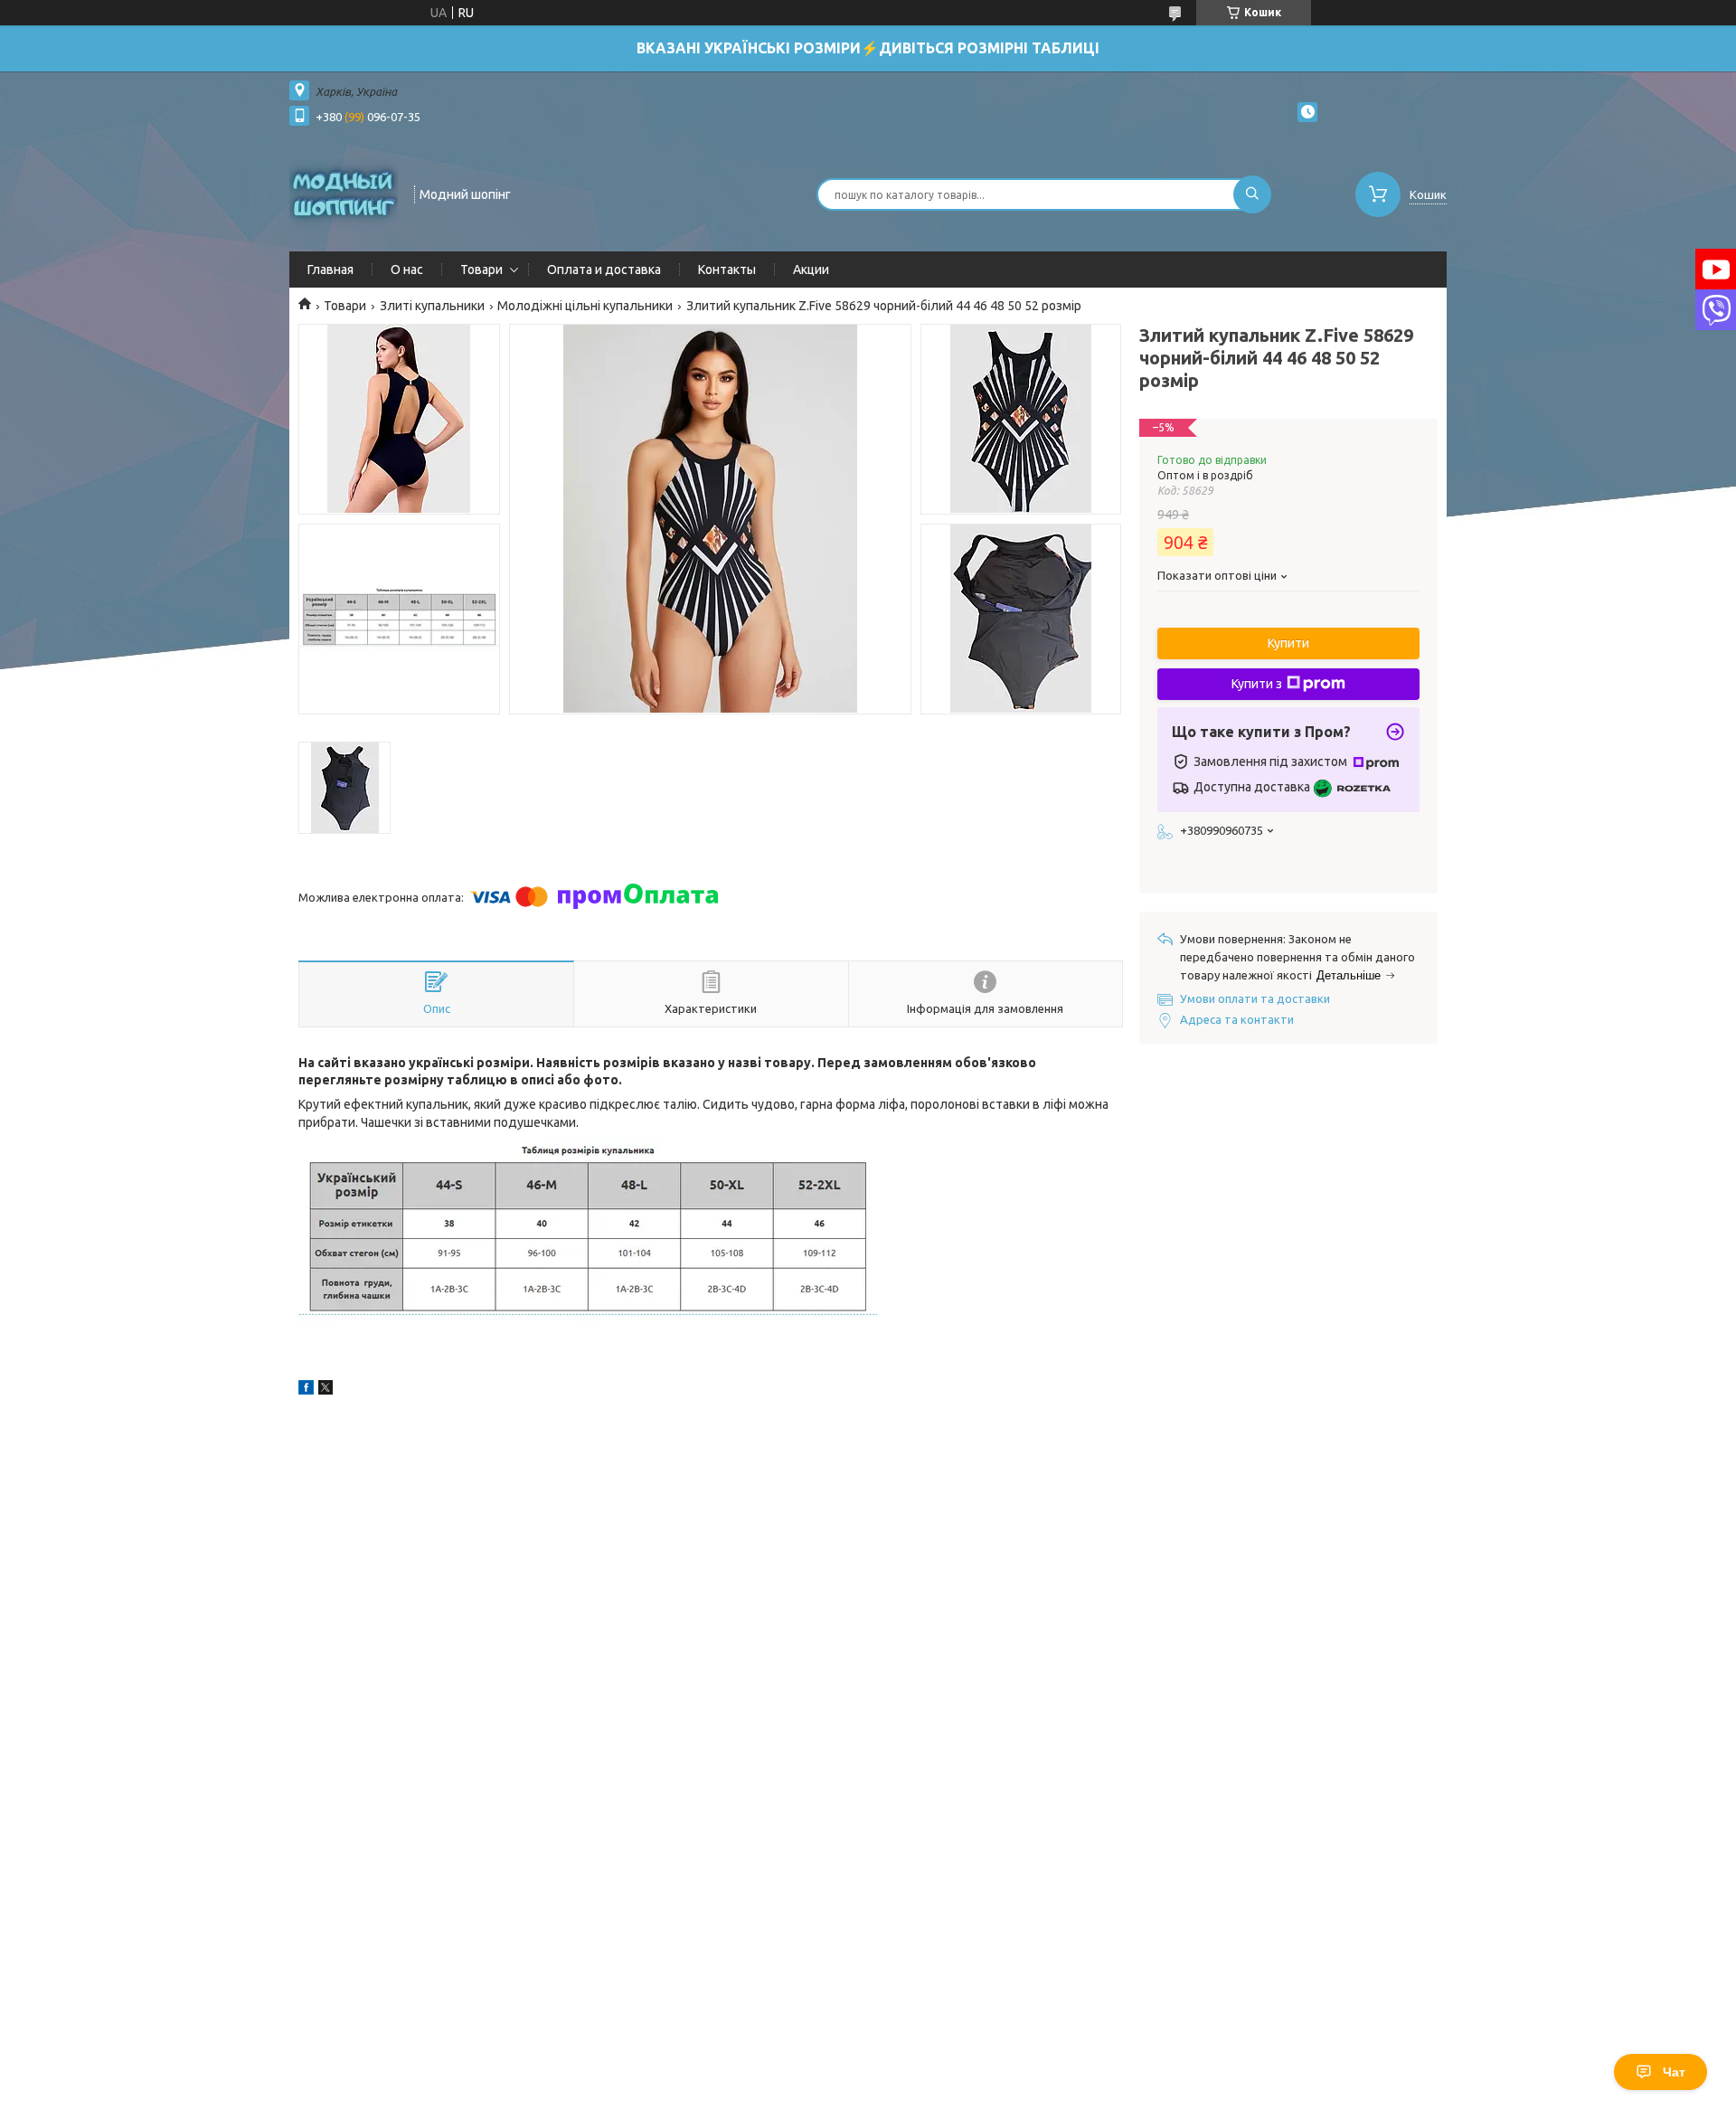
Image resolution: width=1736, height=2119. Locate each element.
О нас (407, 270)
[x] (325, 1390)
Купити (1288, 643)
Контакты (727, 270)
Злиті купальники (432, 306)
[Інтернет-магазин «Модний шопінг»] (344, 193)
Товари (481, 270)
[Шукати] (1252, 194)
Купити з (1257, 684)
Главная (330, 270)
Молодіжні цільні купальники (585, 306)
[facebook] (306, 1390)
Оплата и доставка (604, 270)
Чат (1674, 2072)
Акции (811, 270)
